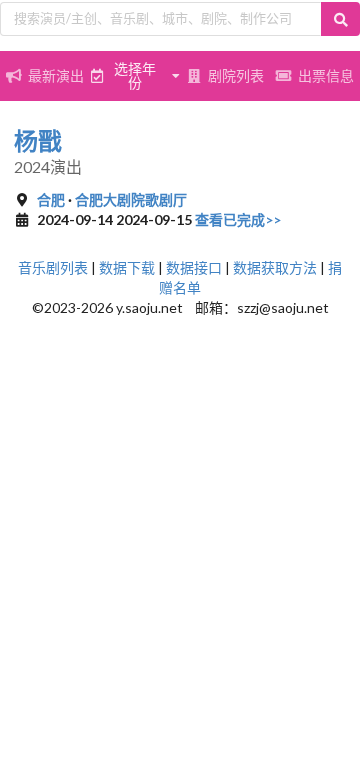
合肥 (51, 199)
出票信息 (326, 75)
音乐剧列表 (53, 267)
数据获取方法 (275, 267)
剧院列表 (236, 75)
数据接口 (194, 267)
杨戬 (38, 140)
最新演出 (56, 75)
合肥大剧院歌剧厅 (131, 199)
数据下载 (127, 267)
